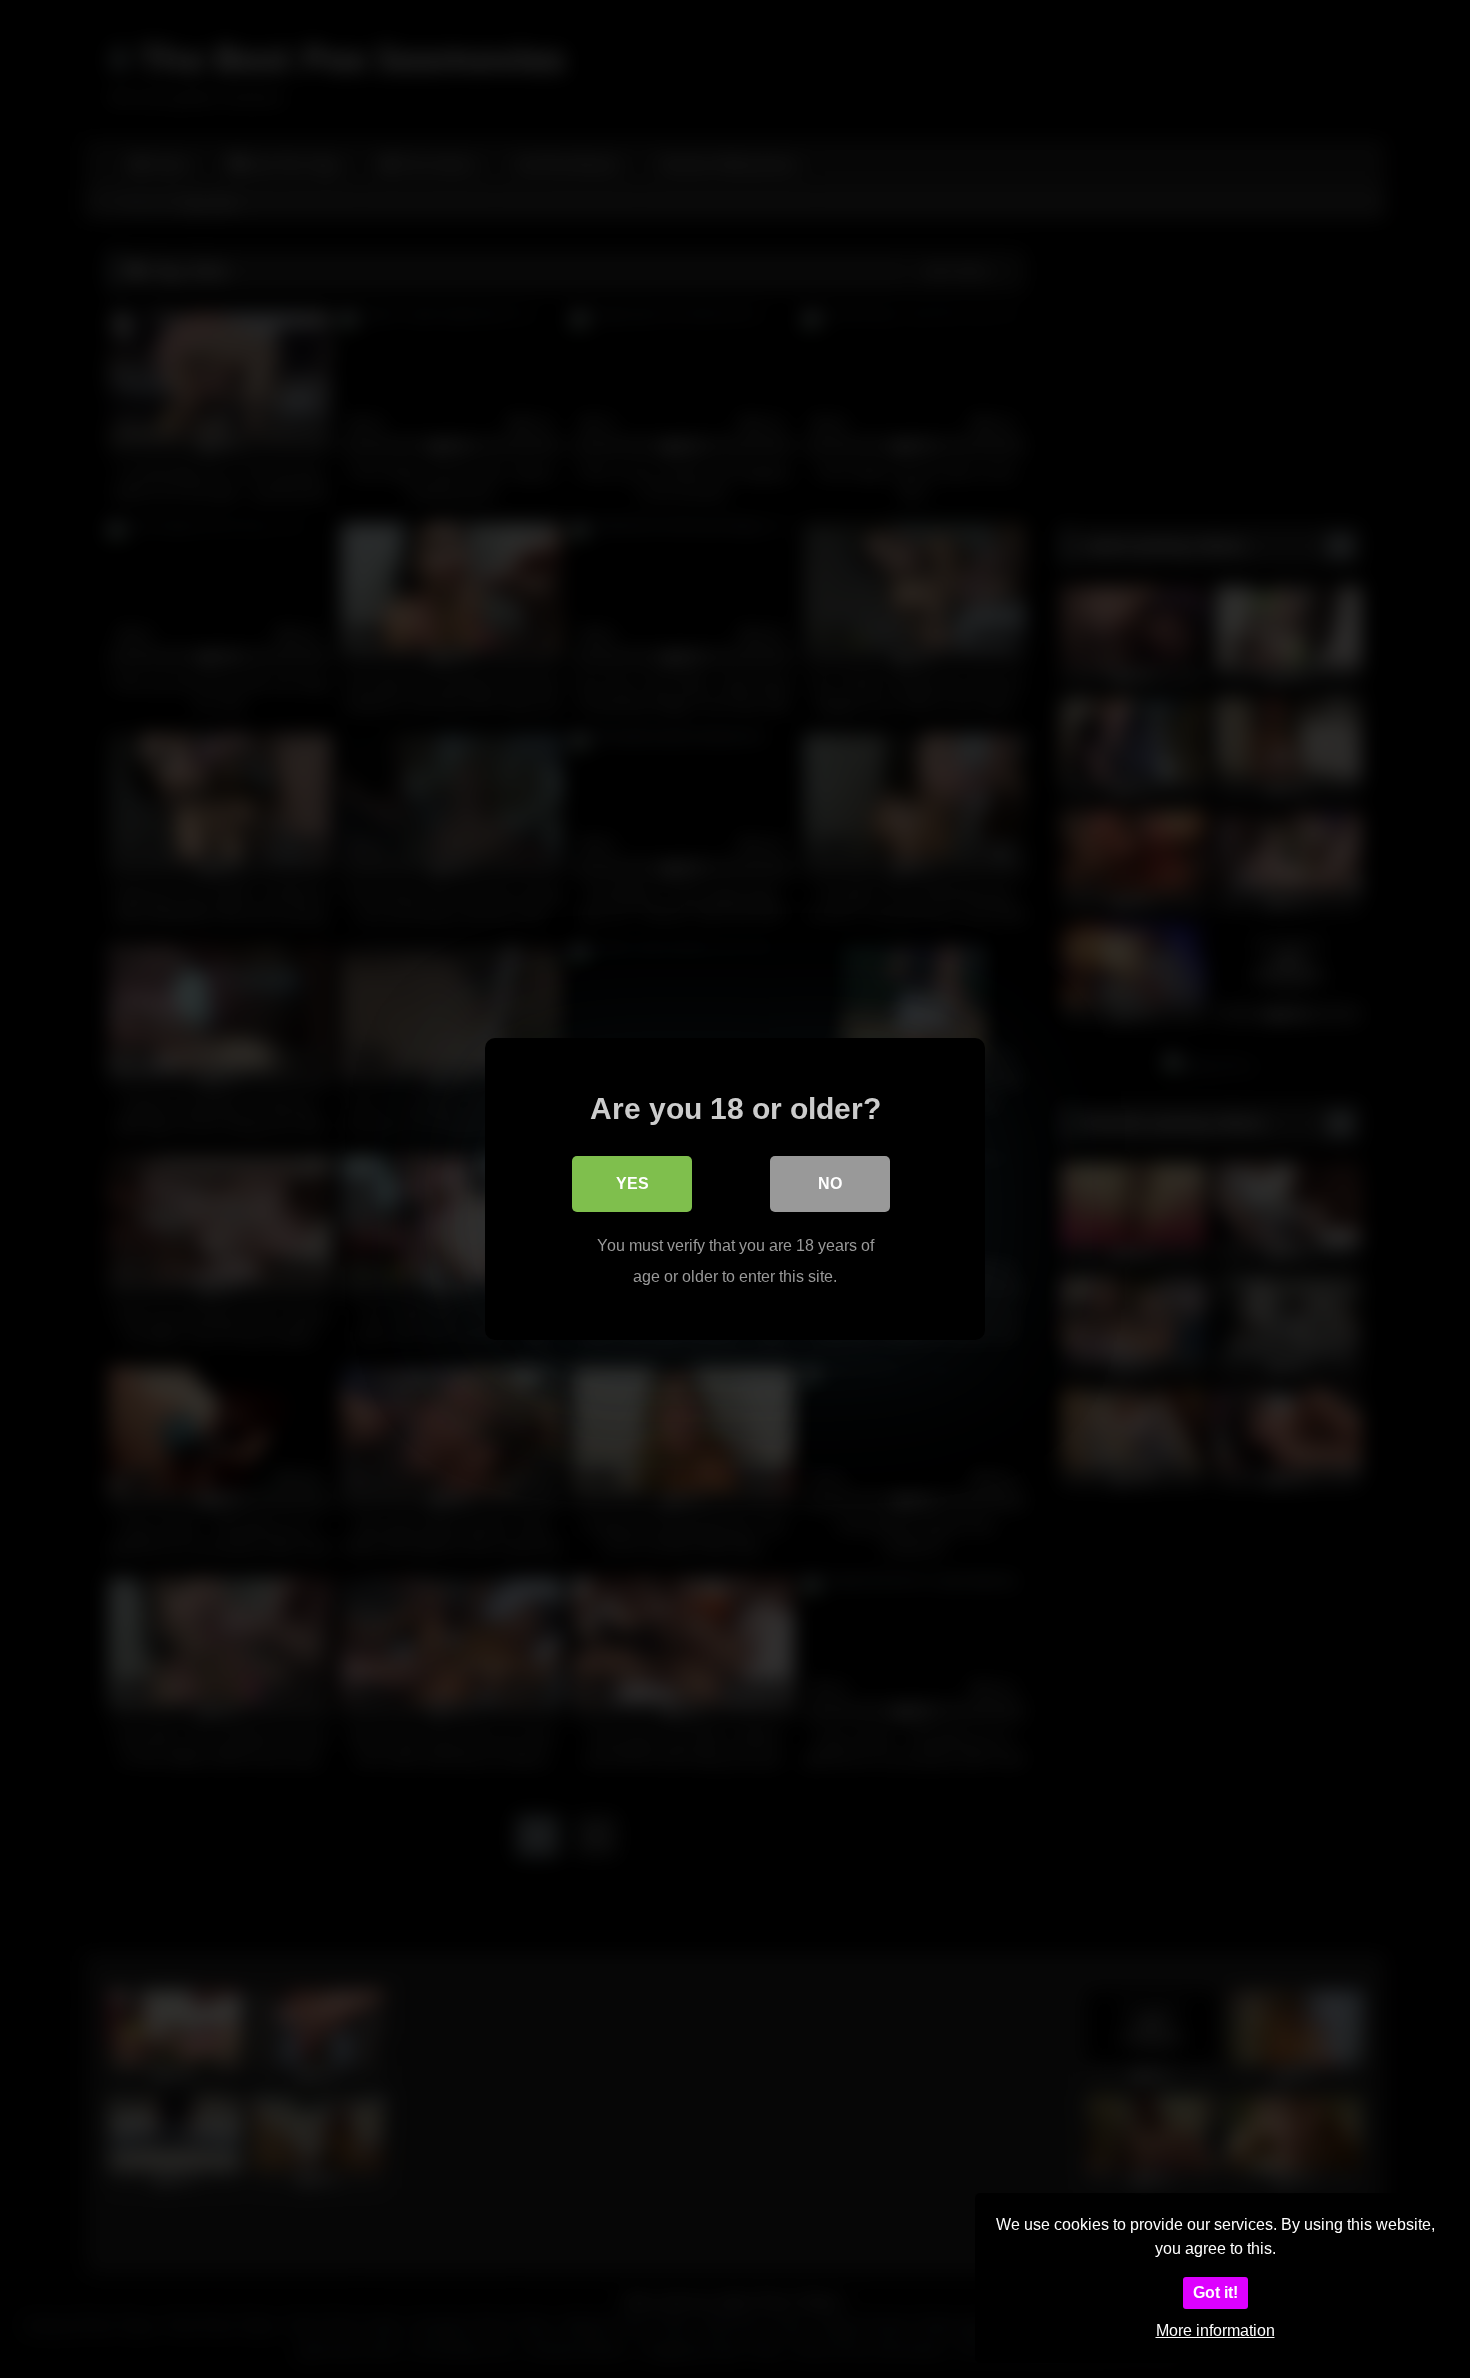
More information (1215, 2330)
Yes (632, 1183)
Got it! (1215, 2292)
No (830, 1183)
